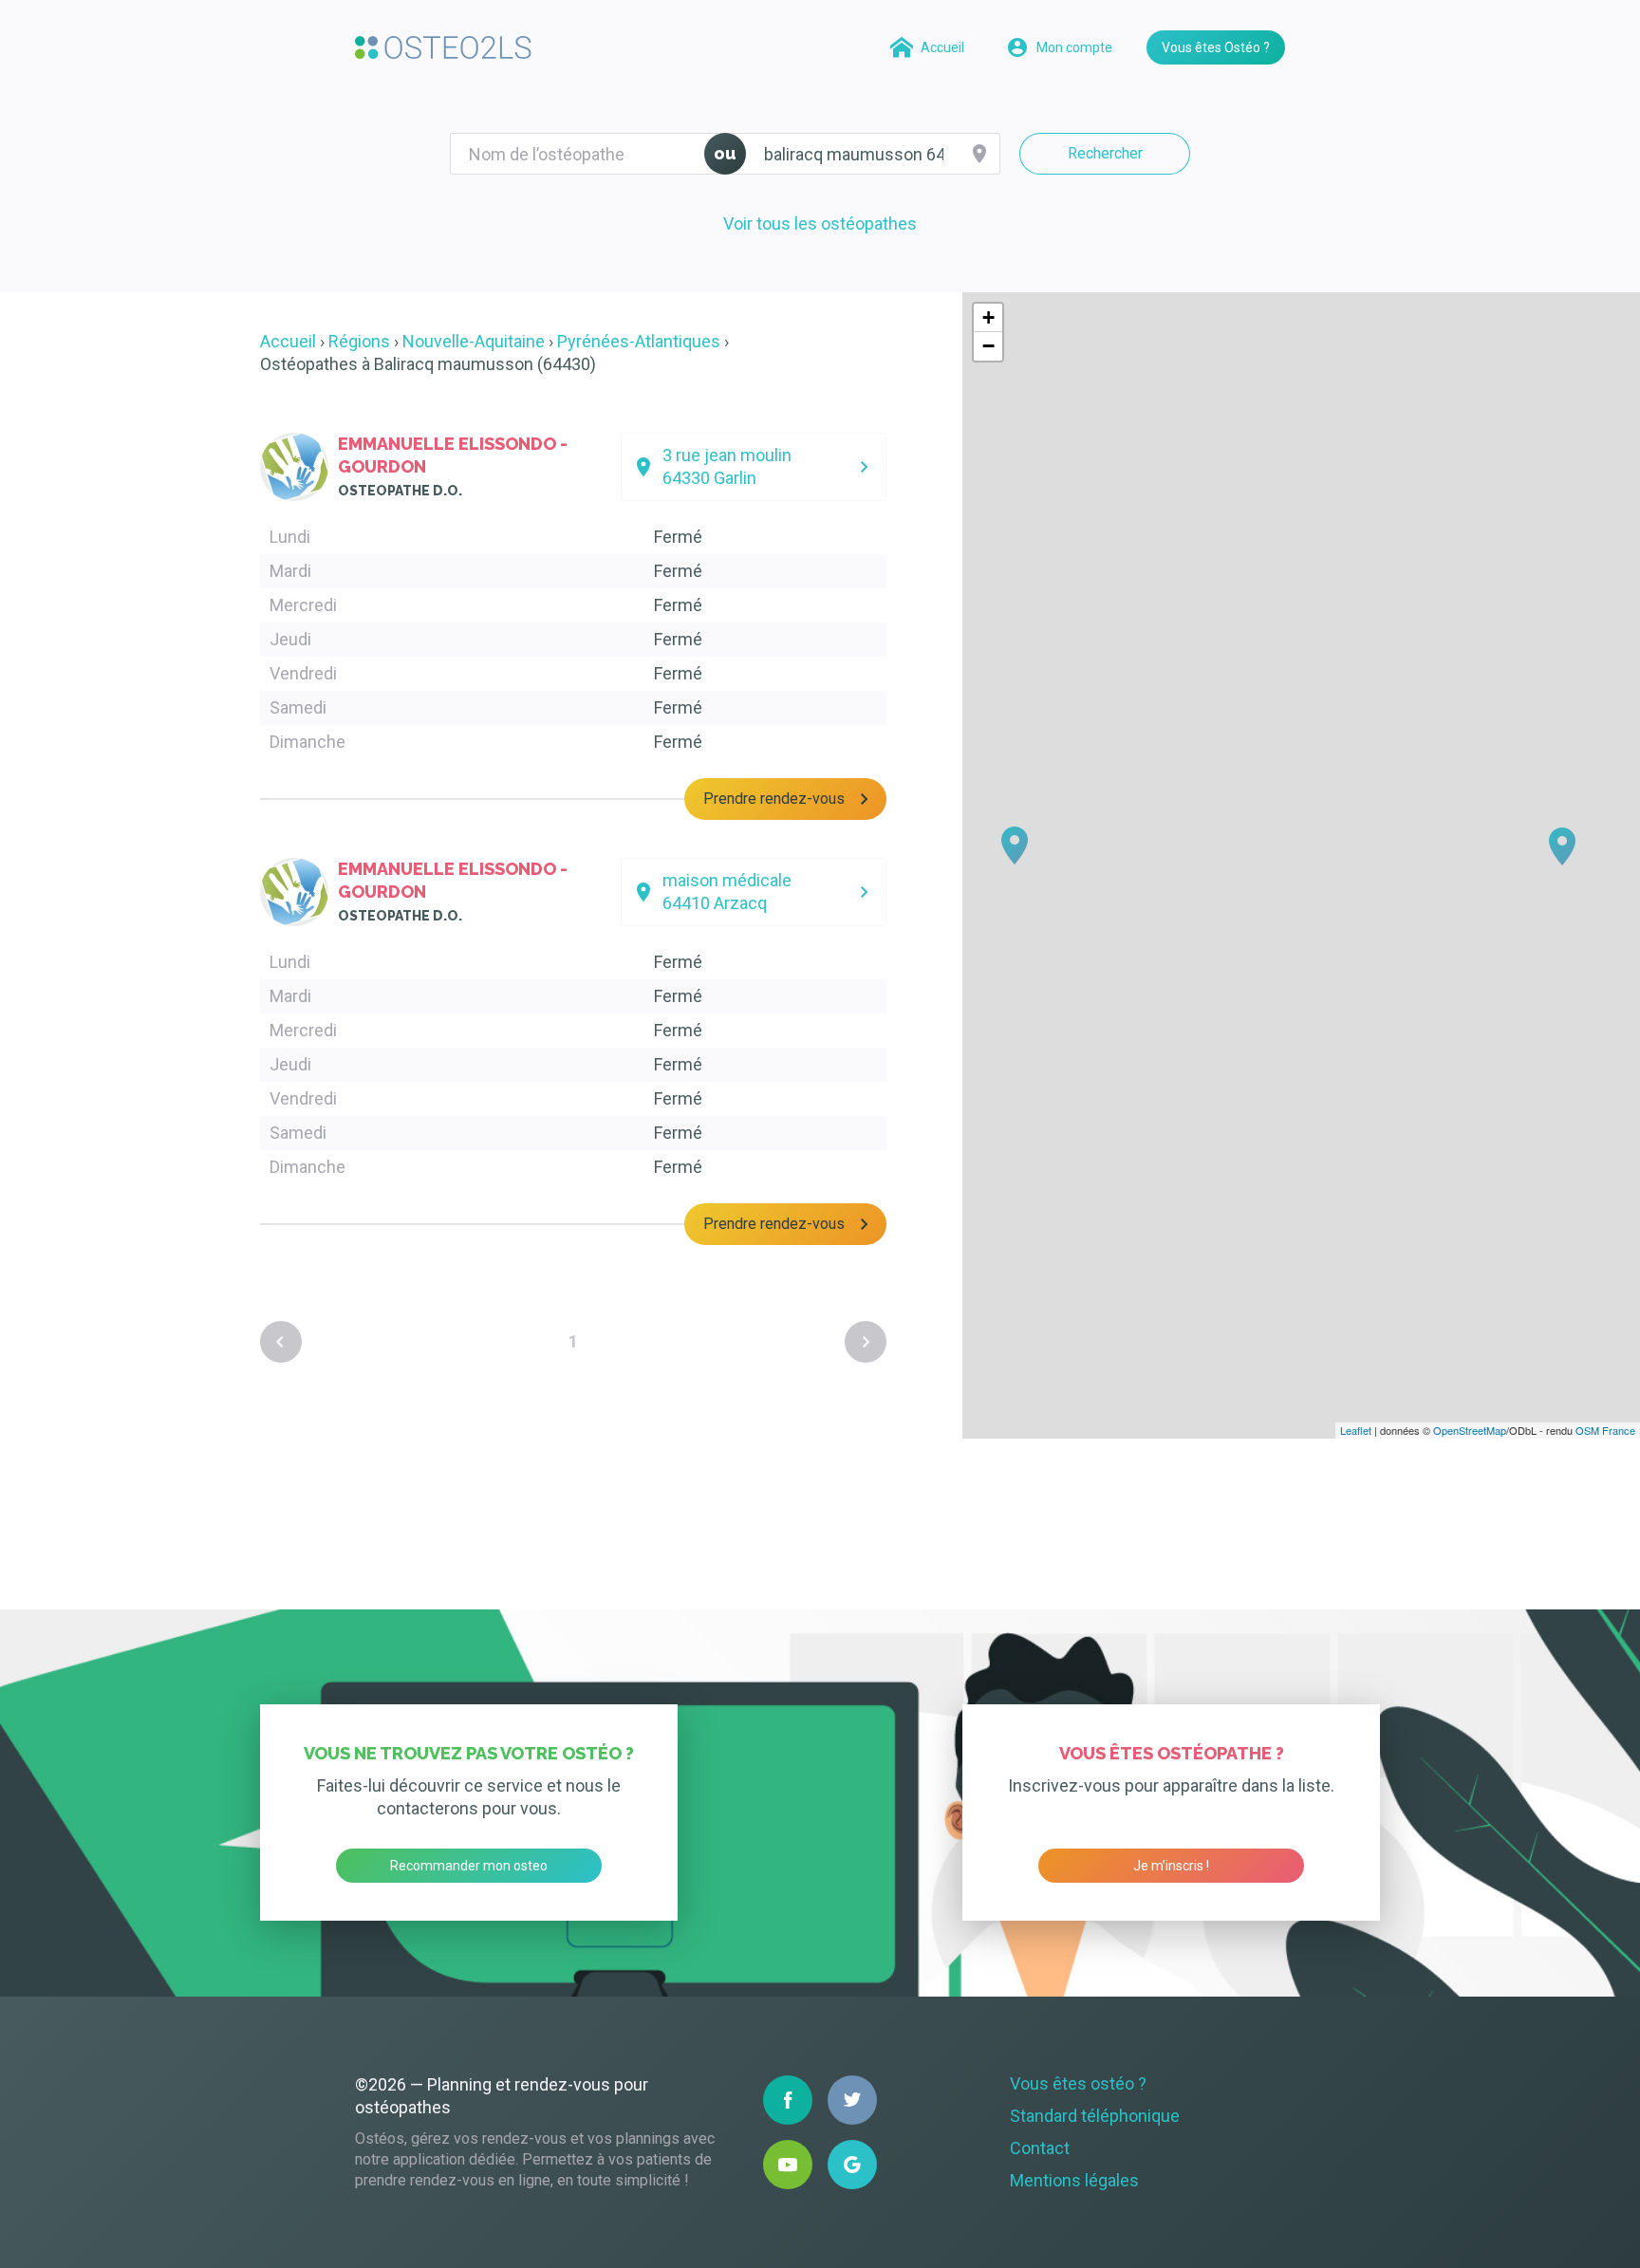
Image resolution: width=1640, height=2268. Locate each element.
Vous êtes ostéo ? (1078, 2083)
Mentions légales (1074, 2180)
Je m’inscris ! (1171, 1866)
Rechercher (1105, 153)
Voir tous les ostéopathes (820, 223)
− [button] (988, 346)
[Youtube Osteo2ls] (788, 2165)
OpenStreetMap (1470, 1430)
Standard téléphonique (1095, 2116)
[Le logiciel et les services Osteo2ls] (443, 47)
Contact (1040, 2148)
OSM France (1605, 1430)
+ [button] (988, 317)
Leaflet (1356, 1430)
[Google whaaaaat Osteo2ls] (852, 2165)
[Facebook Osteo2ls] (788, 2100)
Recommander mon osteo (469, 1866)
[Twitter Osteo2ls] (852, 2100)
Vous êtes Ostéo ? (1216, 47)
